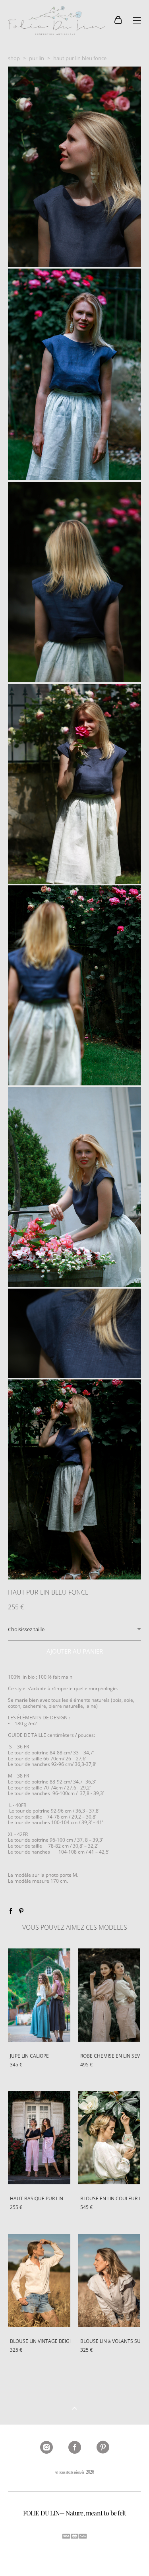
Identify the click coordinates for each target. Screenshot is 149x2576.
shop (14, 58)
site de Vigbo (74, 2557)
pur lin (37, 58)
